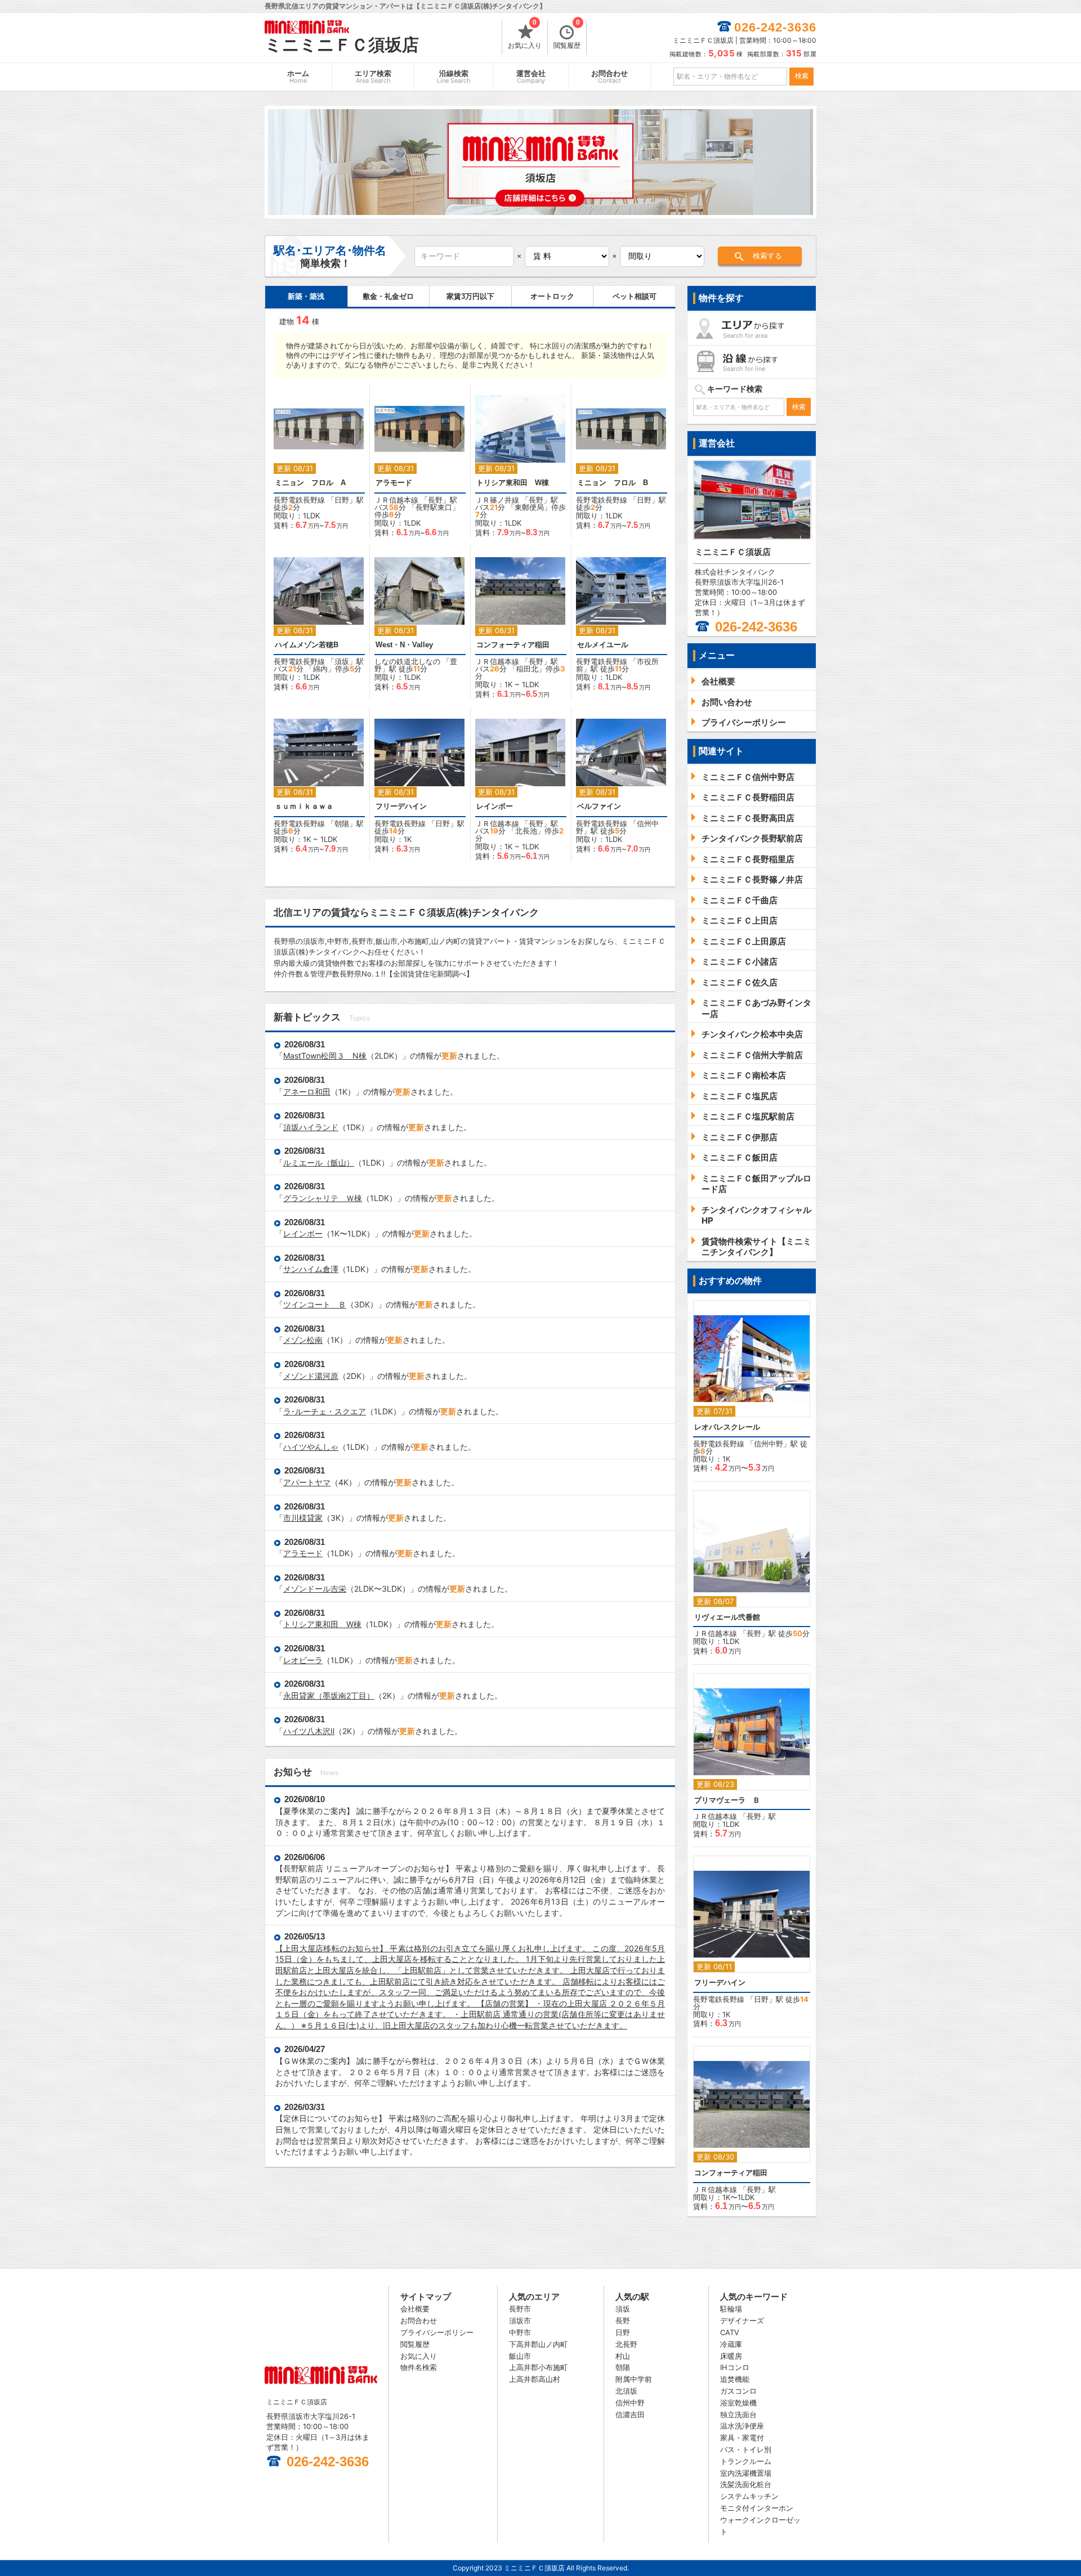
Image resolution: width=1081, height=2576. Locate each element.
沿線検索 (454, 77)
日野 (342, 500)
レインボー (495, 806)
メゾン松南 (303, 1340)
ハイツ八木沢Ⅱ (309, 1731)
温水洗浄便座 (742, 2426)
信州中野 (769, 1444)
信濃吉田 (630, 2414)
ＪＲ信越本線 (396, 500)
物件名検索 (419, 2367)
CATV (730, 2332)
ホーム (298, 77)
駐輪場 (731, 2309)
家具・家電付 (742, 2438)
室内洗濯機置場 (746, 2473)
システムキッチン (749, 2496)
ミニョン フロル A (310, 483)
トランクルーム (746, 2461)
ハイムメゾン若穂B (307, 645)
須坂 (342, 661)
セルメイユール (603, 645)
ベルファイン (599, 806)
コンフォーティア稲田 (513, 645)
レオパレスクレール (727, 1427)
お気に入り (525, 35)
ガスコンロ (738, 2391)
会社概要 (415, 2309)
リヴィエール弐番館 (727, 1617)
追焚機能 (735, 2379)
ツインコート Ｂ (315, 1304)
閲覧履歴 (567, 35)
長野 (435, 500)
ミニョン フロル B (613, 483)
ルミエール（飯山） (319, 1162)
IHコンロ (735, 2367)
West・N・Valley (404, 645)
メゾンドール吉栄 (315, 1589)
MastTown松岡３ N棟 (325, 1056)
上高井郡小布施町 (538, 2367)
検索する (767, 256)
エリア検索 (373, 77)
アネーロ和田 (307, 1092)
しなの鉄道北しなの (407, 661)
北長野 (626, 2344)
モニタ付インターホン (757, 2508)
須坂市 (520, 2320)
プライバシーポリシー (437, 2332)
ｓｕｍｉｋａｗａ (304, 806)
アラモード (394, 483)
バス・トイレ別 (746, 2449)
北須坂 (626, 2391)
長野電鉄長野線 (299, 500)
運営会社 (531, 77)
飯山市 (520, 2356)
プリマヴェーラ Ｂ (727, 1800)
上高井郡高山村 (535, 2379)
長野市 (520, 2309)
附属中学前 (634, 2379)
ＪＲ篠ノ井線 (497, 500)
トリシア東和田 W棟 (513, 483)
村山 (623, 2356)
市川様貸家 (303, 1518)
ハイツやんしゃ (311, 1447)
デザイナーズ (742, 2320)
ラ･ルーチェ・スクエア (325, 1411)
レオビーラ (303, 1660)
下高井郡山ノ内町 (538, 2344)
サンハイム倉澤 (311, 1269)
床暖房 (731, 2356)
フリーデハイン (401, 806)
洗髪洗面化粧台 (746, 2484)
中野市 (520, 2332)
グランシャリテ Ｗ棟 (323, 1198)
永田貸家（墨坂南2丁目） (329, 1695)
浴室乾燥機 (738, 2403)
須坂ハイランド (311, 1127)
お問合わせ (609, 77)
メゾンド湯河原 (311, 1376)
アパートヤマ (307, 1482)
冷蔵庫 (731, 2344)
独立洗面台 (738, 2414)
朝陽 (342, 823)
